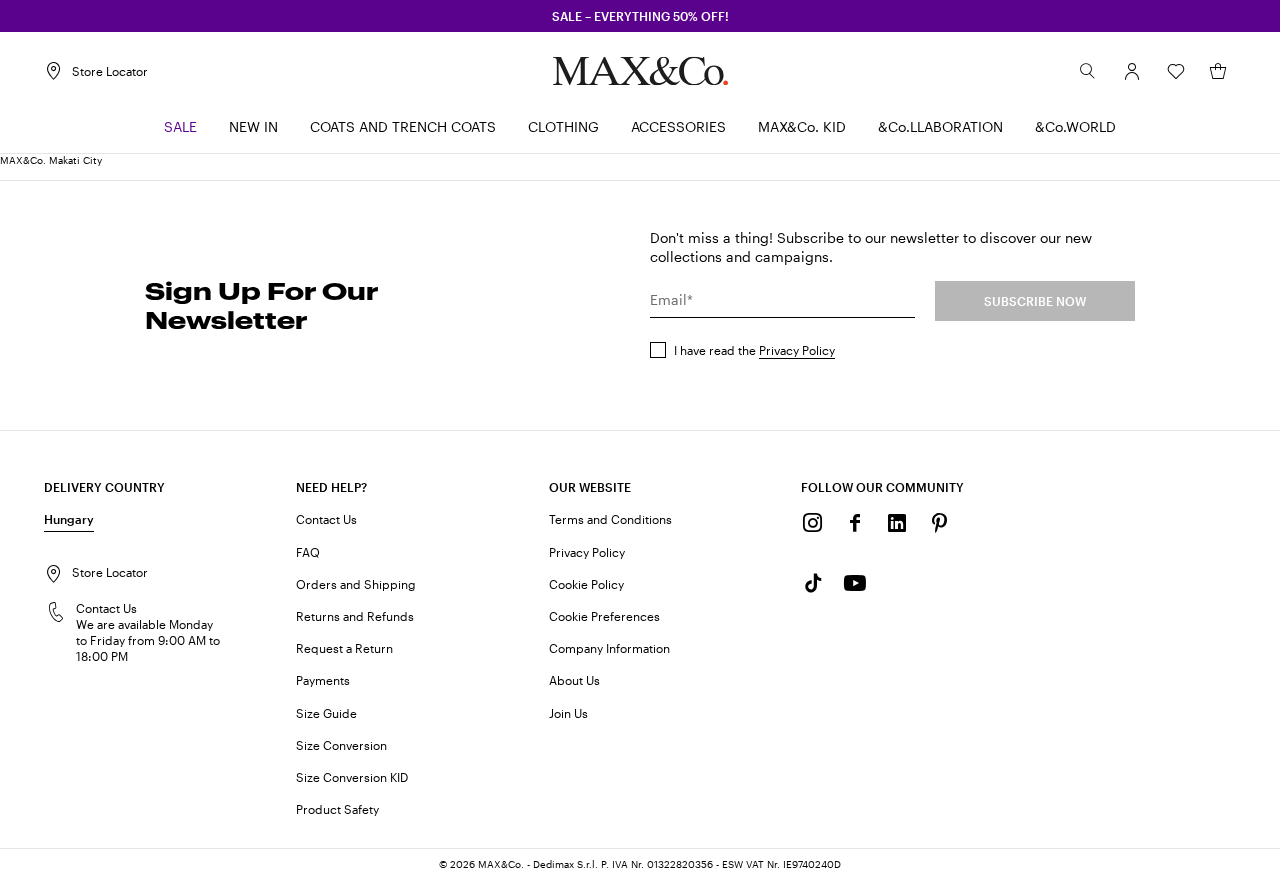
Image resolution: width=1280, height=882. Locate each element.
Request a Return (344, 648)
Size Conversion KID (352, 777)
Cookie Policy (586, 584)
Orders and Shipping (356, 584)
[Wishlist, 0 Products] (1176, 71)
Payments (323, 680)
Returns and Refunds (355, 616)
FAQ (308, 552)
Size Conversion (341, 745)
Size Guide (326, 713)
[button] (1132, 71)
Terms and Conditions (610, 519)
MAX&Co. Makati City (51, 160)
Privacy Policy (797, 350)
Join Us (568, 713)
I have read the (754, 350)
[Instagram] (813, 523)
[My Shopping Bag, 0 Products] (1218, 71)
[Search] (1088, 71)
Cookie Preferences (604, 616)
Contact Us (326, 519)
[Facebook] (855, 523)
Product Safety (337, 809)
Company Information (609, 648)
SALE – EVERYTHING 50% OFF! (640, 16)
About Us (574, 680)
